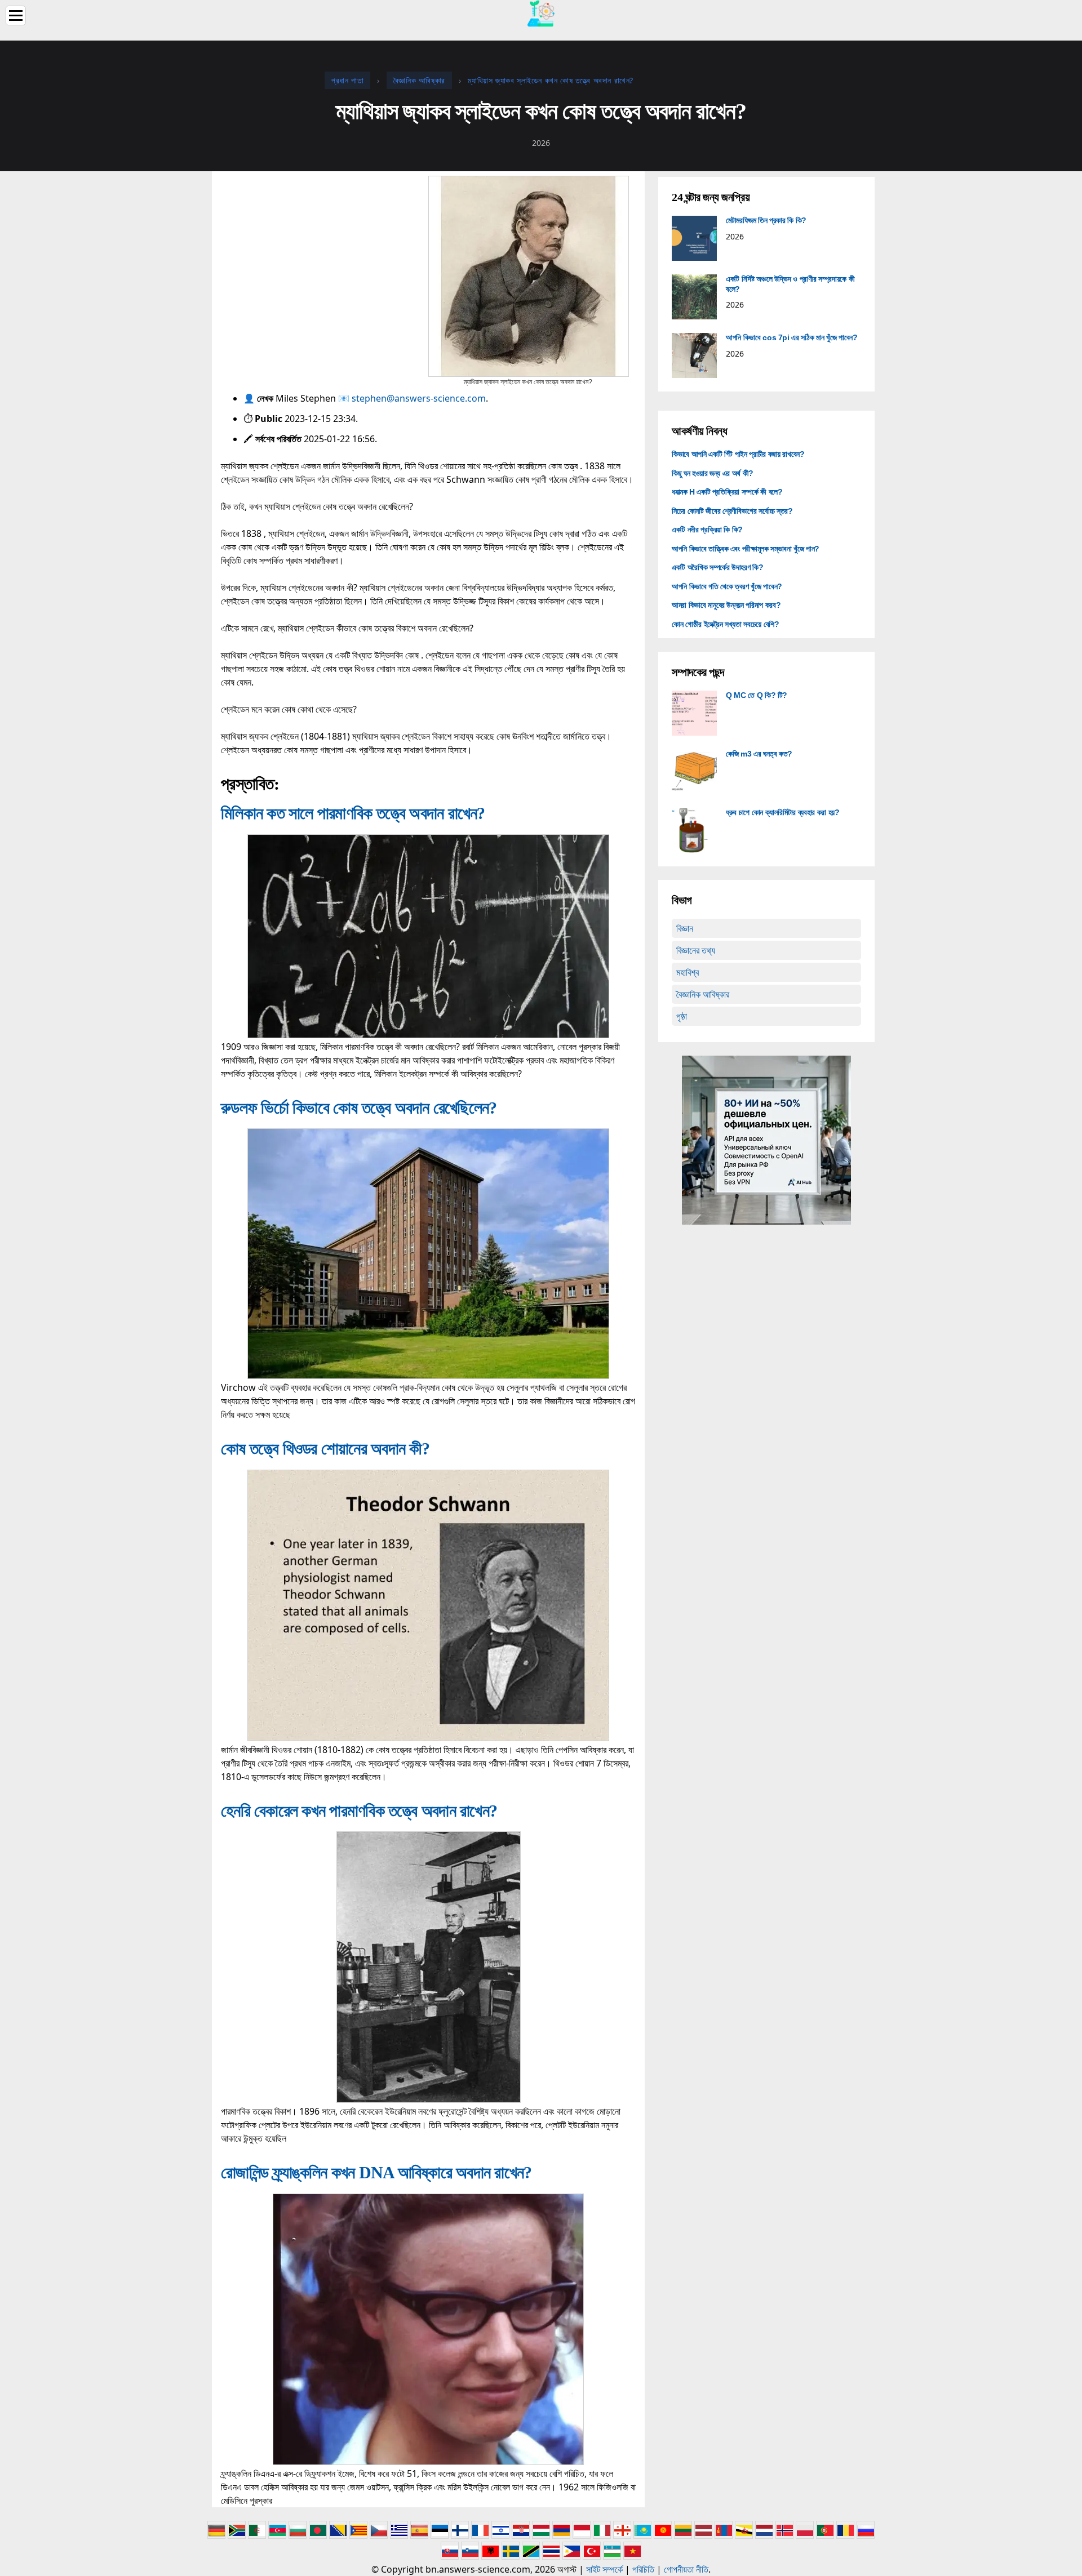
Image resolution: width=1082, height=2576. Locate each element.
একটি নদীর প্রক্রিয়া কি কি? (707, 530)
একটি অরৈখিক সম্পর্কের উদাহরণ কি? (717, 567)
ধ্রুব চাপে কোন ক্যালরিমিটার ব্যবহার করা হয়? (783, 812)
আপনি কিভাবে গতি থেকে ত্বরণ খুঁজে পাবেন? (727, 586)
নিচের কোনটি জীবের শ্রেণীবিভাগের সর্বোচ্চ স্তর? (732, 511)
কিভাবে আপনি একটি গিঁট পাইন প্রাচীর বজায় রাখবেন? (738, 454)
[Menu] (16, 15)
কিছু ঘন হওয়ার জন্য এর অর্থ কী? (713, 473)
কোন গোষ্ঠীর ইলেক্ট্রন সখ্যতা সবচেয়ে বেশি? (726, 624)
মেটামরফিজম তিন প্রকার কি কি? (766, 220)
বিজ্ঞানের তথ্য (696, 950)
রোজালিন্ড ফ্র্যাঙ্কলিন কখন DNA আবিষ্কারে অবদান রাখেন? (376, 2172)
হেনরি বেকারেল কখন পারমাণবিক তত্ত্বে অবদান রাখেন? (359, 1811)
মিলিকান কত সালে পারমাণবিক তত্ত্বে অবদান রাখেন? (353, 813)
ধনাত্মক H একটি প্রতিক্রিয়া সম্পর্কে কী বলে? (727, 492)
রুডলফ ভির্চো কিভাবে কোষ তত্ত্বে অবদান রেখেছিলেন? (359, 1108)
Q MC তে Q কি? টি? (757, 695)
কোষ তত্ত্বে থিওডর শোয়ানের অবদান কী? (325, 1449)
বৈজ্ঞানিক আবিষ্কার (703, 994)
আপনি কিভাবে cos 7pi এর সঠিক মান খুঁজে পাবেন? (791, 337)
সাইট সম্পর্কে (604, 2569)
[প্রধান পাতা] (541, 12)
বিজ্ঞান (685, 928)
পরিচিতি (643, 2569)
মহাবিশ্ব (688, 972)
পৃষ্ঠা (682, 1016)
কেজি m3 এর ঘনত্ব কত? (759, 754)
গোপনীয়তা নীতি (686, 2569)
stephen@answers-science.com (419, 398)
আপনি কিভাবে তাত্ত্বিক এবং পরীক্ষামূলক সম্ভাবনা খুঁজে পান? (746, 549)
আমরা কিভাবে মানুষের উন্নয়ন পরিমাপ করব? (726, 605)
